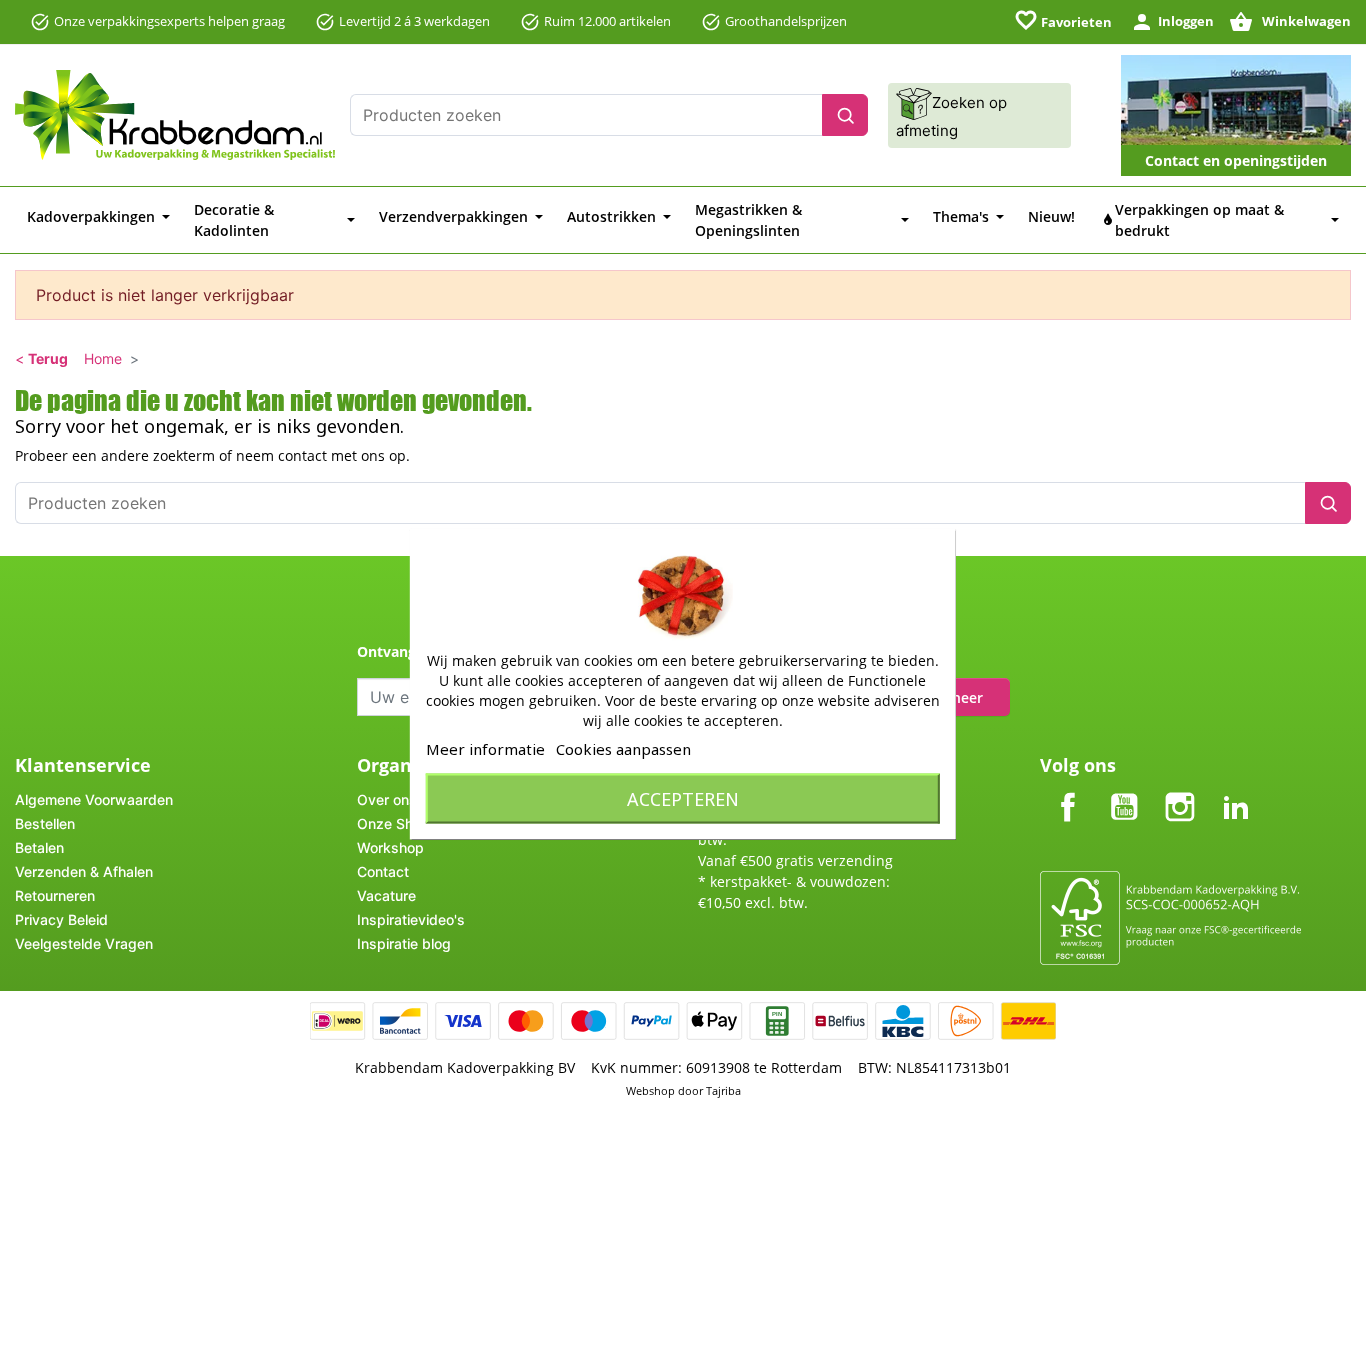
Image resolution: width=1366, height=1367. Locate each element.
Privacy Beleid (61, 919)
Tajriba (723, 1090)
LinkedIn (1236, 790)
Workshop (390, 847)
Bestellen (45, 823)
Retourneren (55, 895)
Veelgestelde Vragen (84, 943)
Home (103, 358)
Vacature (386, 895)
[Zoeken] (845, 115)
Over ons (387, 799)
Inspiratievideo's (411, 919)
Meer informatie (485, 748)
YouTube (1124, 790)
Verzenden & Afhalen (84, 871)
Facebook (1068, 790)
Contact (383, 871)
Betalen (39, 847)
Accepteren (683, 798)
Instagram (1180, 790)
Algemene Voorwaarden (94, 799)
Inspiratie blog (404, 943)
